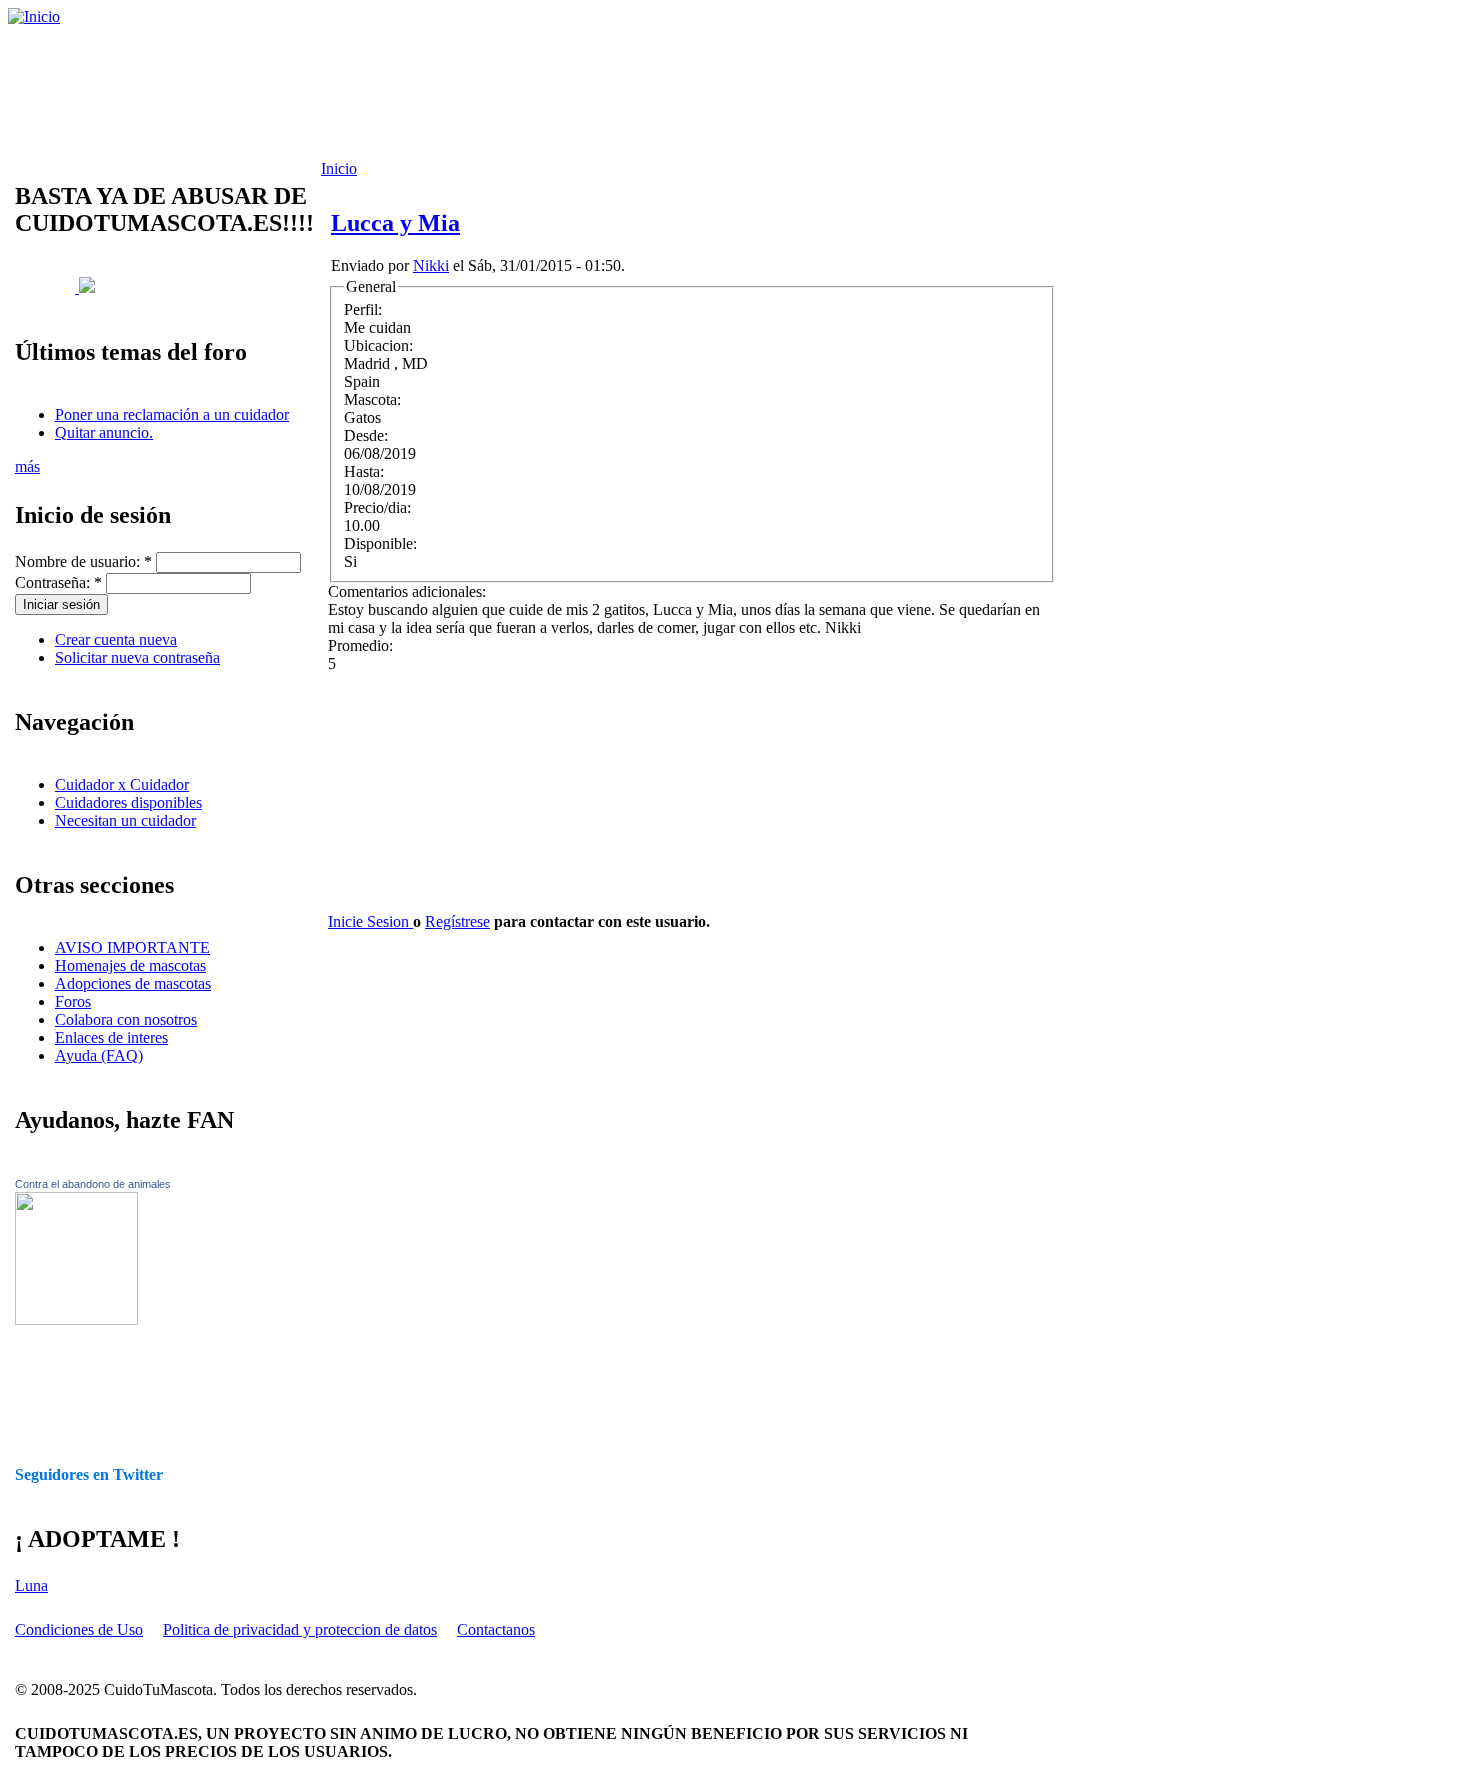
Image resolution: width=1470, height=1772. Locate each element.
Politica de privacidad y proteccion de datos (300, 1629)
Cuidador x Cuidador (122, 784)
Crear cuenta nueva (116, 639)
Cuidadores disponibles (128, 802)
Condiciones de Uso (79, 1629)
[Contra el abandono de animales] (76, 1319)
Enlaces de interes (111, 1037)
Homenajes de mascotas (130, 965)
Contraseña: (58, 582)
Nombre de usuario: (83, 561)
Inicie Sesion (370, 921)
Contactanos (496, 1629)
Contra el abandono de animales (93, 1184)
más (27, 466)
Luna (31, 1585)
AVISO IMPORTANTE (132, 947)
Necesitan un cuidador (125, 820)
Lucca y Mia (395, 223)
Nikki (431, 265)
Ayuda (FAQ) (99, 1055)
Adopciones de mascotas (133, 983)
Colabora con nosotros (126, 1019)
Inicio (339, 168)
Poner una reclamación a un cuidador (172, 414)
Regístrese (457, 921)
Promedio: (360, 645)
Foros (73, 1001)
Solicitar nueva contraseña (137, 657)
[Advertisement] (515, 93)
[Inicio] (34, 16)
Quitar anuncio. (104, 432)
